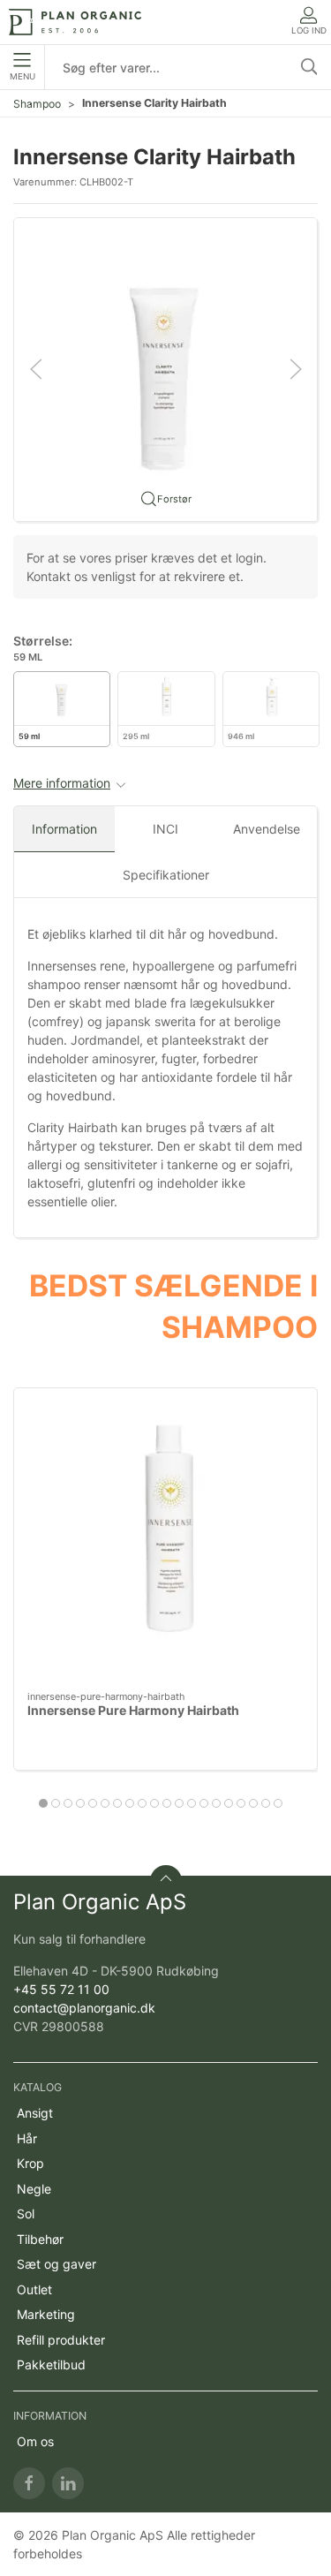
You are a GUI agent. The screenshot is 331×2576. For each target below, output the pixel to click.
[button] (165, 368)
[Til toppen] (166, 1881)
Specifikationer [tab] (166, 875)
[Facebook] (29, 2483)
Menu (23, 76)
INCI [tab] (165, 829)
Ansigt (35, 2113)
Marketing (46, 2314)
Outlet (34, 2289)
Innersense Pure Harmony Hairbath (133, 1711)
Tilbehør (40, 2239)
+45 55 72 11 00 (61, 1989)
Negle (34, 2189)
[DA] (75, 22)
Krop (30, 2163)
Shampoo (37, 104)
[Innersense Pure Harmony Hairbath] (165, 1540)
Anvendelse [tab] (267, 829)
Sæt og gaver (56, 2264)
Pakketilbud (51, 2364)
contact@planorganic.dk (84, 2008)
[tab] (43, 1803)
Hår (27, 2138)
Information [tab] (64, 829)
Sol (26, 2213)
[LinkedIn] (68, 2483)
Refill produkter (61, 2340)
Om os (35, 2441)
